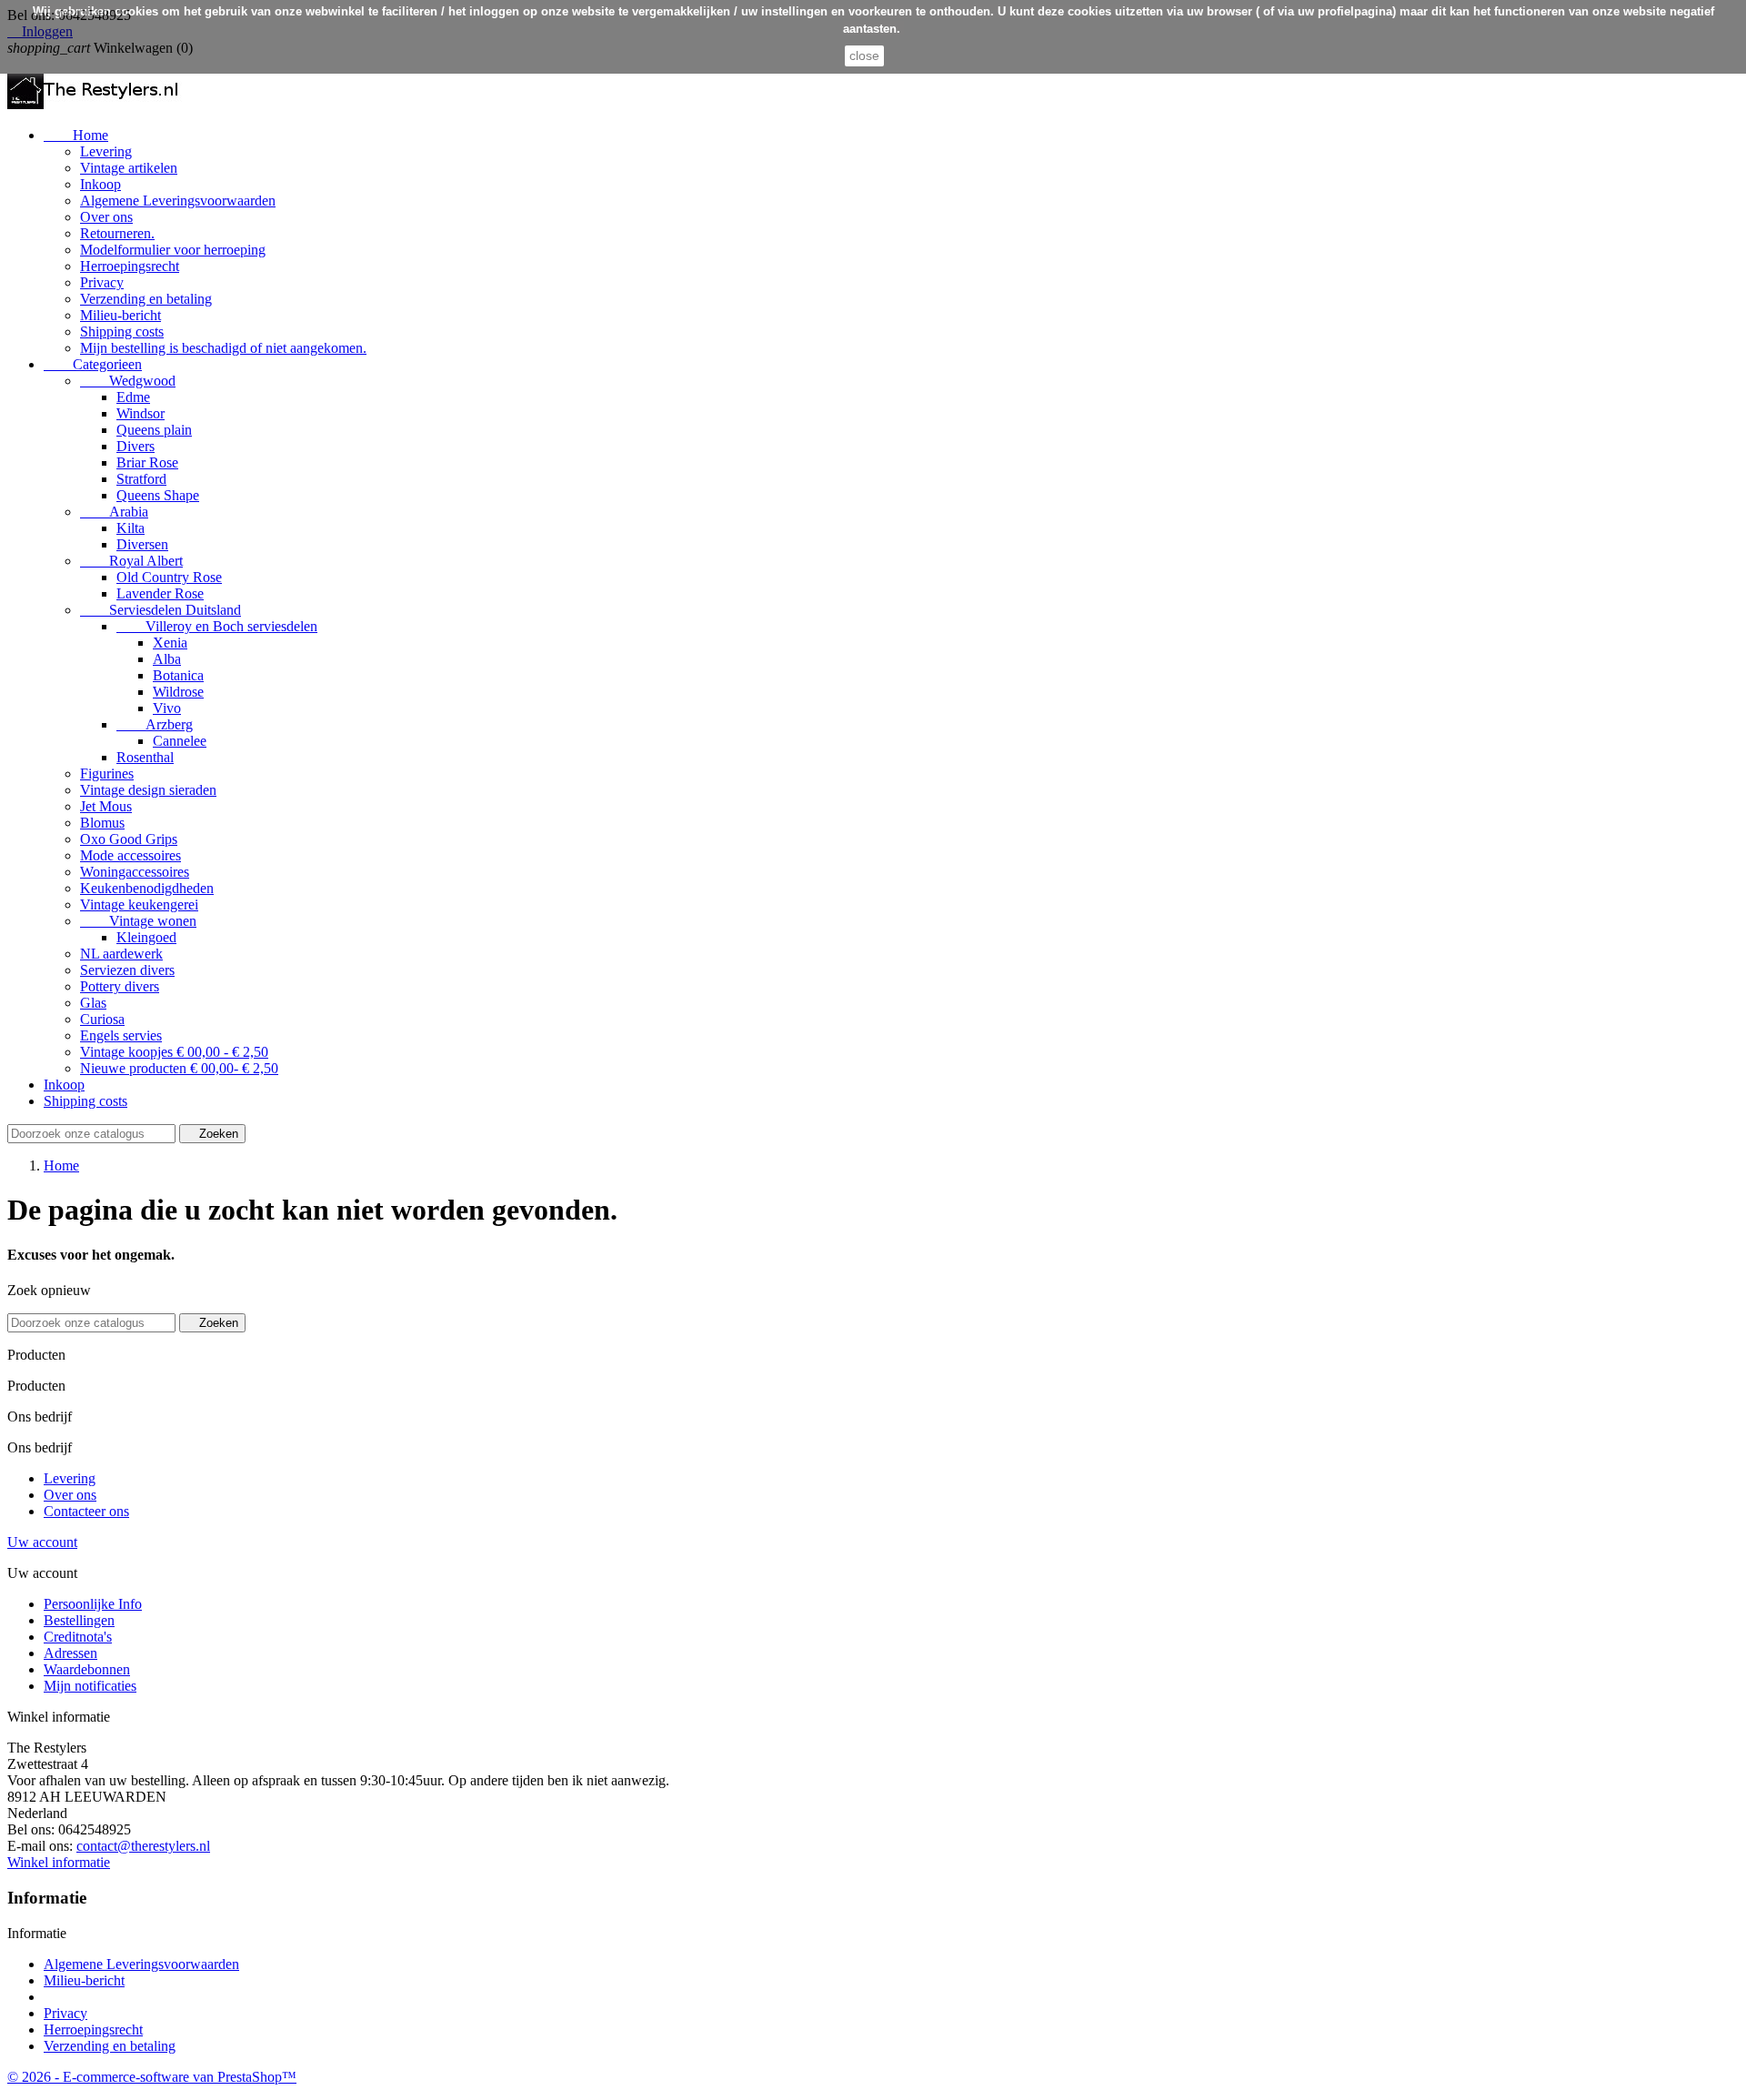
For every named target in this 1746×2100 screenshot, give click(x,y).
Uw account (42, 1542)
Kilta (130, 528)
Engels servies (121, 1035)
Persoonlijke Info (93, 1604)
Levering (106, 151)
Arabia (114, 512)
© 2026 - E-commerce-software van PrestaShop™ (152, 2077)
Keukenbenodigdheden (147, 888)
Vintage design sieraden (148, 790)
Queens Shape (158, 495)
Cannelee (180, 741)
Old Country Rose (169, 577)
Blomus (102, 823)
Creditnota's (78, 1637)
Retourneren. (117, 233)
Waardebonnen (87, 1669)
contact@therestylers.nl (143, 1846)
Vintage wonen (138, 921)
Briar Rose (147, 462)
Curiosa (102, 1019)
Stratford (141, 479)
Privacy (102, 282)
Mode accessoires (130, 855)
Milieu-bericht (120, 315)
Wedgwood (128, 381)
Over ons (106, 217)
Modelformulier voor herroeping (173, 250)
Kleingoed (146, 937)
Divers (135, 446)
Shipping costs (122, 332)
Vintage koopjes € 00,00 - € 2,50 (174, 1052)
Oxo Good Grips (129, 839)
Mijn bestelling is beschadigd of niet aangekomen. (223, 348)
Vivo (167, 708)
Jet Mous (106, 806)
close (864, 55)
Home (76, 135)
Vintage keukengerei (139, 904)
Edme (133, 397)
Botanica (178, 675)
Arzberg (155, 724)
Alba (167, 659)
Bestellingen (79, 1620)
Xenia (170, 643)
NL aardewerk (121, 954)
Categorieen (93, 364)
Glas (93, 1003)
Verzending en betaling (146, 299)
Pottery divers (120, 986)
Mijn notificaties (90, 1686)
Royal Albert (131, 561)
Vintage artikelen (129, 168)
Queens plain (154, 430)
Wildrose (178, 692)
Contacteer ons (86, 1511)
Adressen (70, 1653)
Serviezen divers (127, 970)
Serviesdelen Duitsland (161, 610)
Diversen (142, 544)
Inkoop (100, 184)
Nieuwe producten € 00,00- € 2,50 (179, 1068)
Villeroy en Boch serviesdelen (217, 626)
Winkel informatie (59, 1862)
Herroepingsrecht (130, 266)
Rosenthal (145, 757)
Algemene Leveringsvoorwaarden (178, 201)
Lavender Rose (160, 593)
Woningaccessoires (135, 872)
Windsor (140, 413)
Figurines (107, 774)
